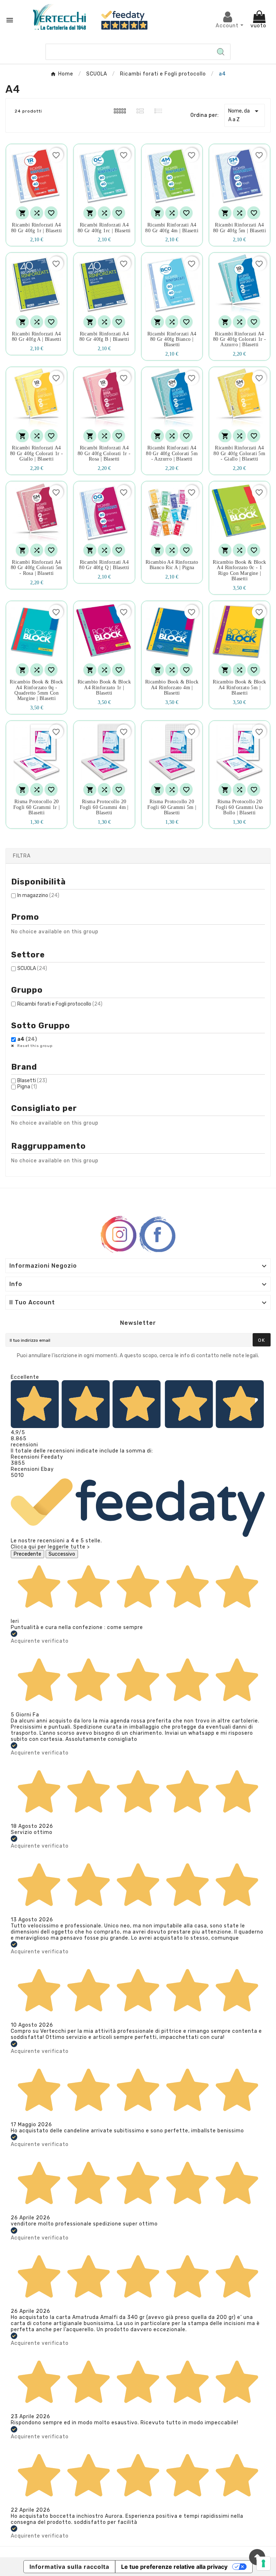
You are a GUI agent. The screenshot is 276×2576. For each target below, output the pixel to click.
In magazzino (38, 895)
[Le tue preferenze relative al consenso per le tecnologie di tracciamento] (263, 2563)
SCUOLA (32, 968)
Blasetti (32, 1081)
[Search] (221, 52)
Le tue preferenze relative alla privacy (174, 2567)
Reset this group (34, 1046)
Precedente (27, 1554)
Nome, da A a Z (245, 115)
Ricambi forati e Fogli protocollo (60, 1004)
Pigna (27, 1087)
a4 (27, 1039)
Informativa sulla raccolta (69, 2567)
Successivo (62, 1554)
